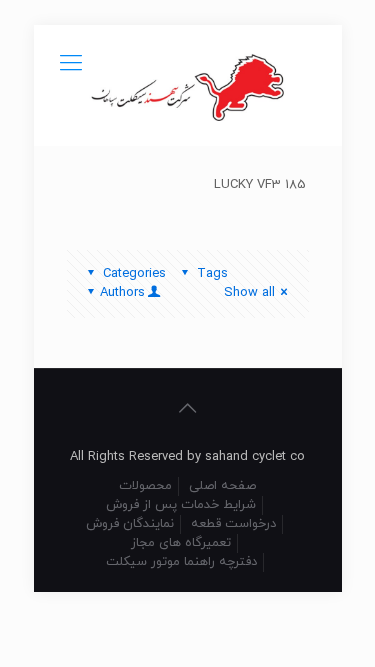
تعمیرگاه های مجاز (181, 543)
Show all (249, 293)
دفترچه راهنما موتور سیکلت (181, 562)
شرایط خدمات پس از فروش (181, 505)
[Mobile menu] (71, 65)
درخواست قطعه (233, 524)
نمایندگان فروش (130, 524)
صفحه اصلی (222, 486)
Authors (122, 293)
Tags (212, 274)
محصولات (145, 486)
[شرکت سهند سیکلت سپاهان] (188, 85)
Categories (134, 274)
